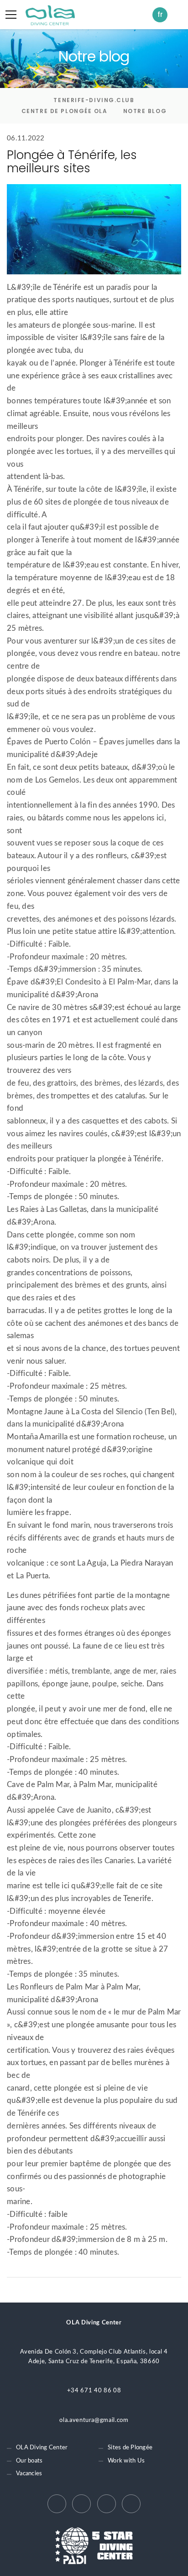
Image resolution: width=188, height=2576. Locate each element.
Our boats (29, 2461)
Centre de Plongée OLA (65, 111)
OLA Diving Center (42, 2448)
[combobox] (162, 15)
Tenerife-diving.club (94, 100)
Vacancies (29, 2474)
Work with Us (126, 2461)
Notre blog (145, 111)
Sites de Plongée (130, 2448)
